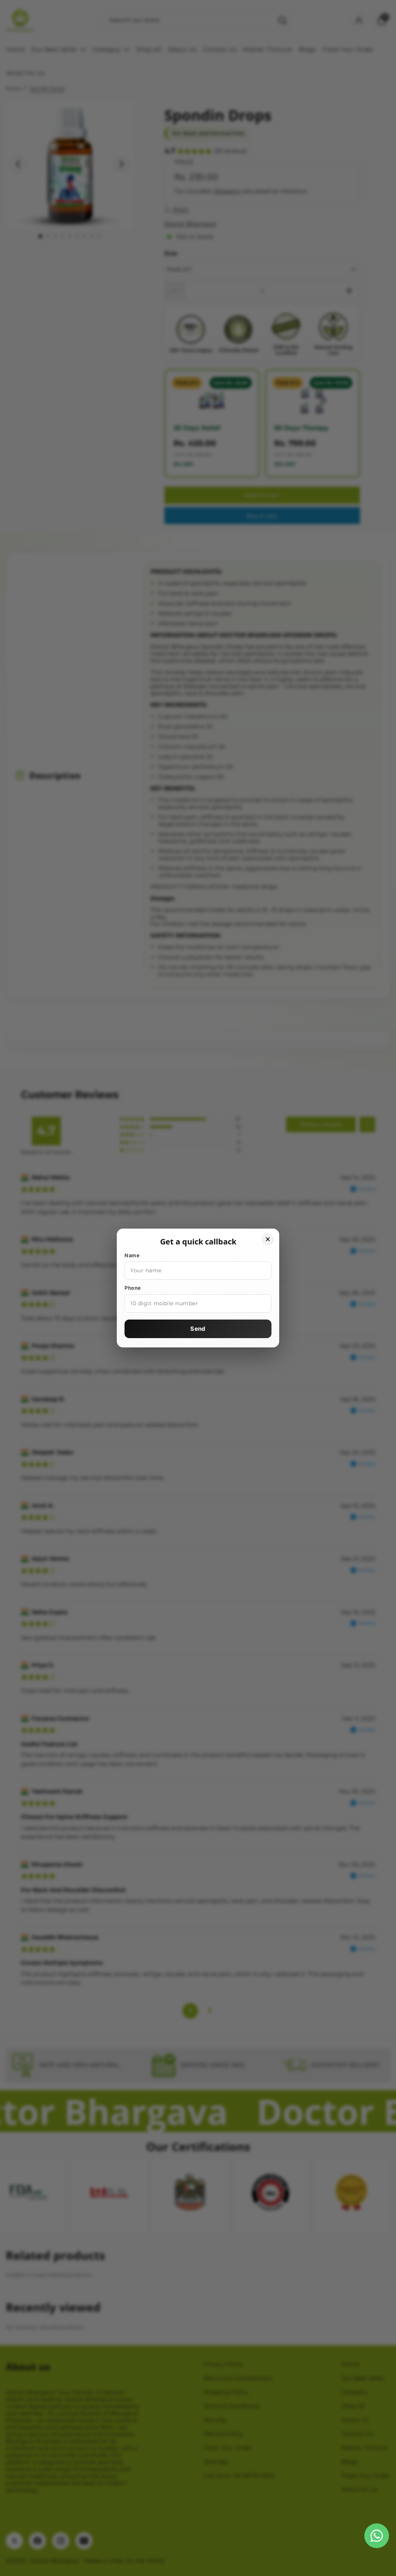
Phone (133, 1288)
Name (132, 1255)
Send (198, 1329)
